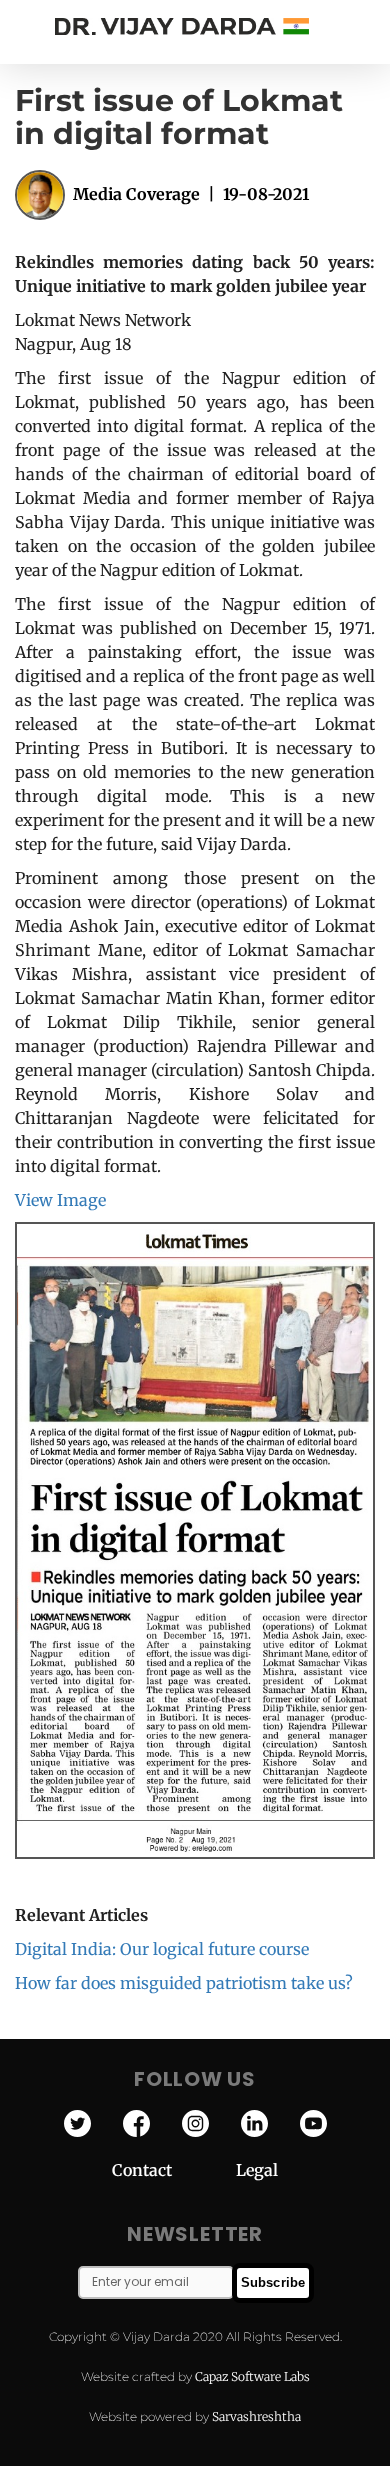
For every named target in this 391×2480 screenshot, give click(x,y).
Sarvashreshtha (256, 2416)
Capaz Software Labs (252, 2376)
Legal (257, 2170)
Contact (174, 2170)
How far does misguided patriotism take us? (184, 1983)
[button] (369, 26)
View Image (60, 1200)
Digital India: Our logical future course (162, 1949)
